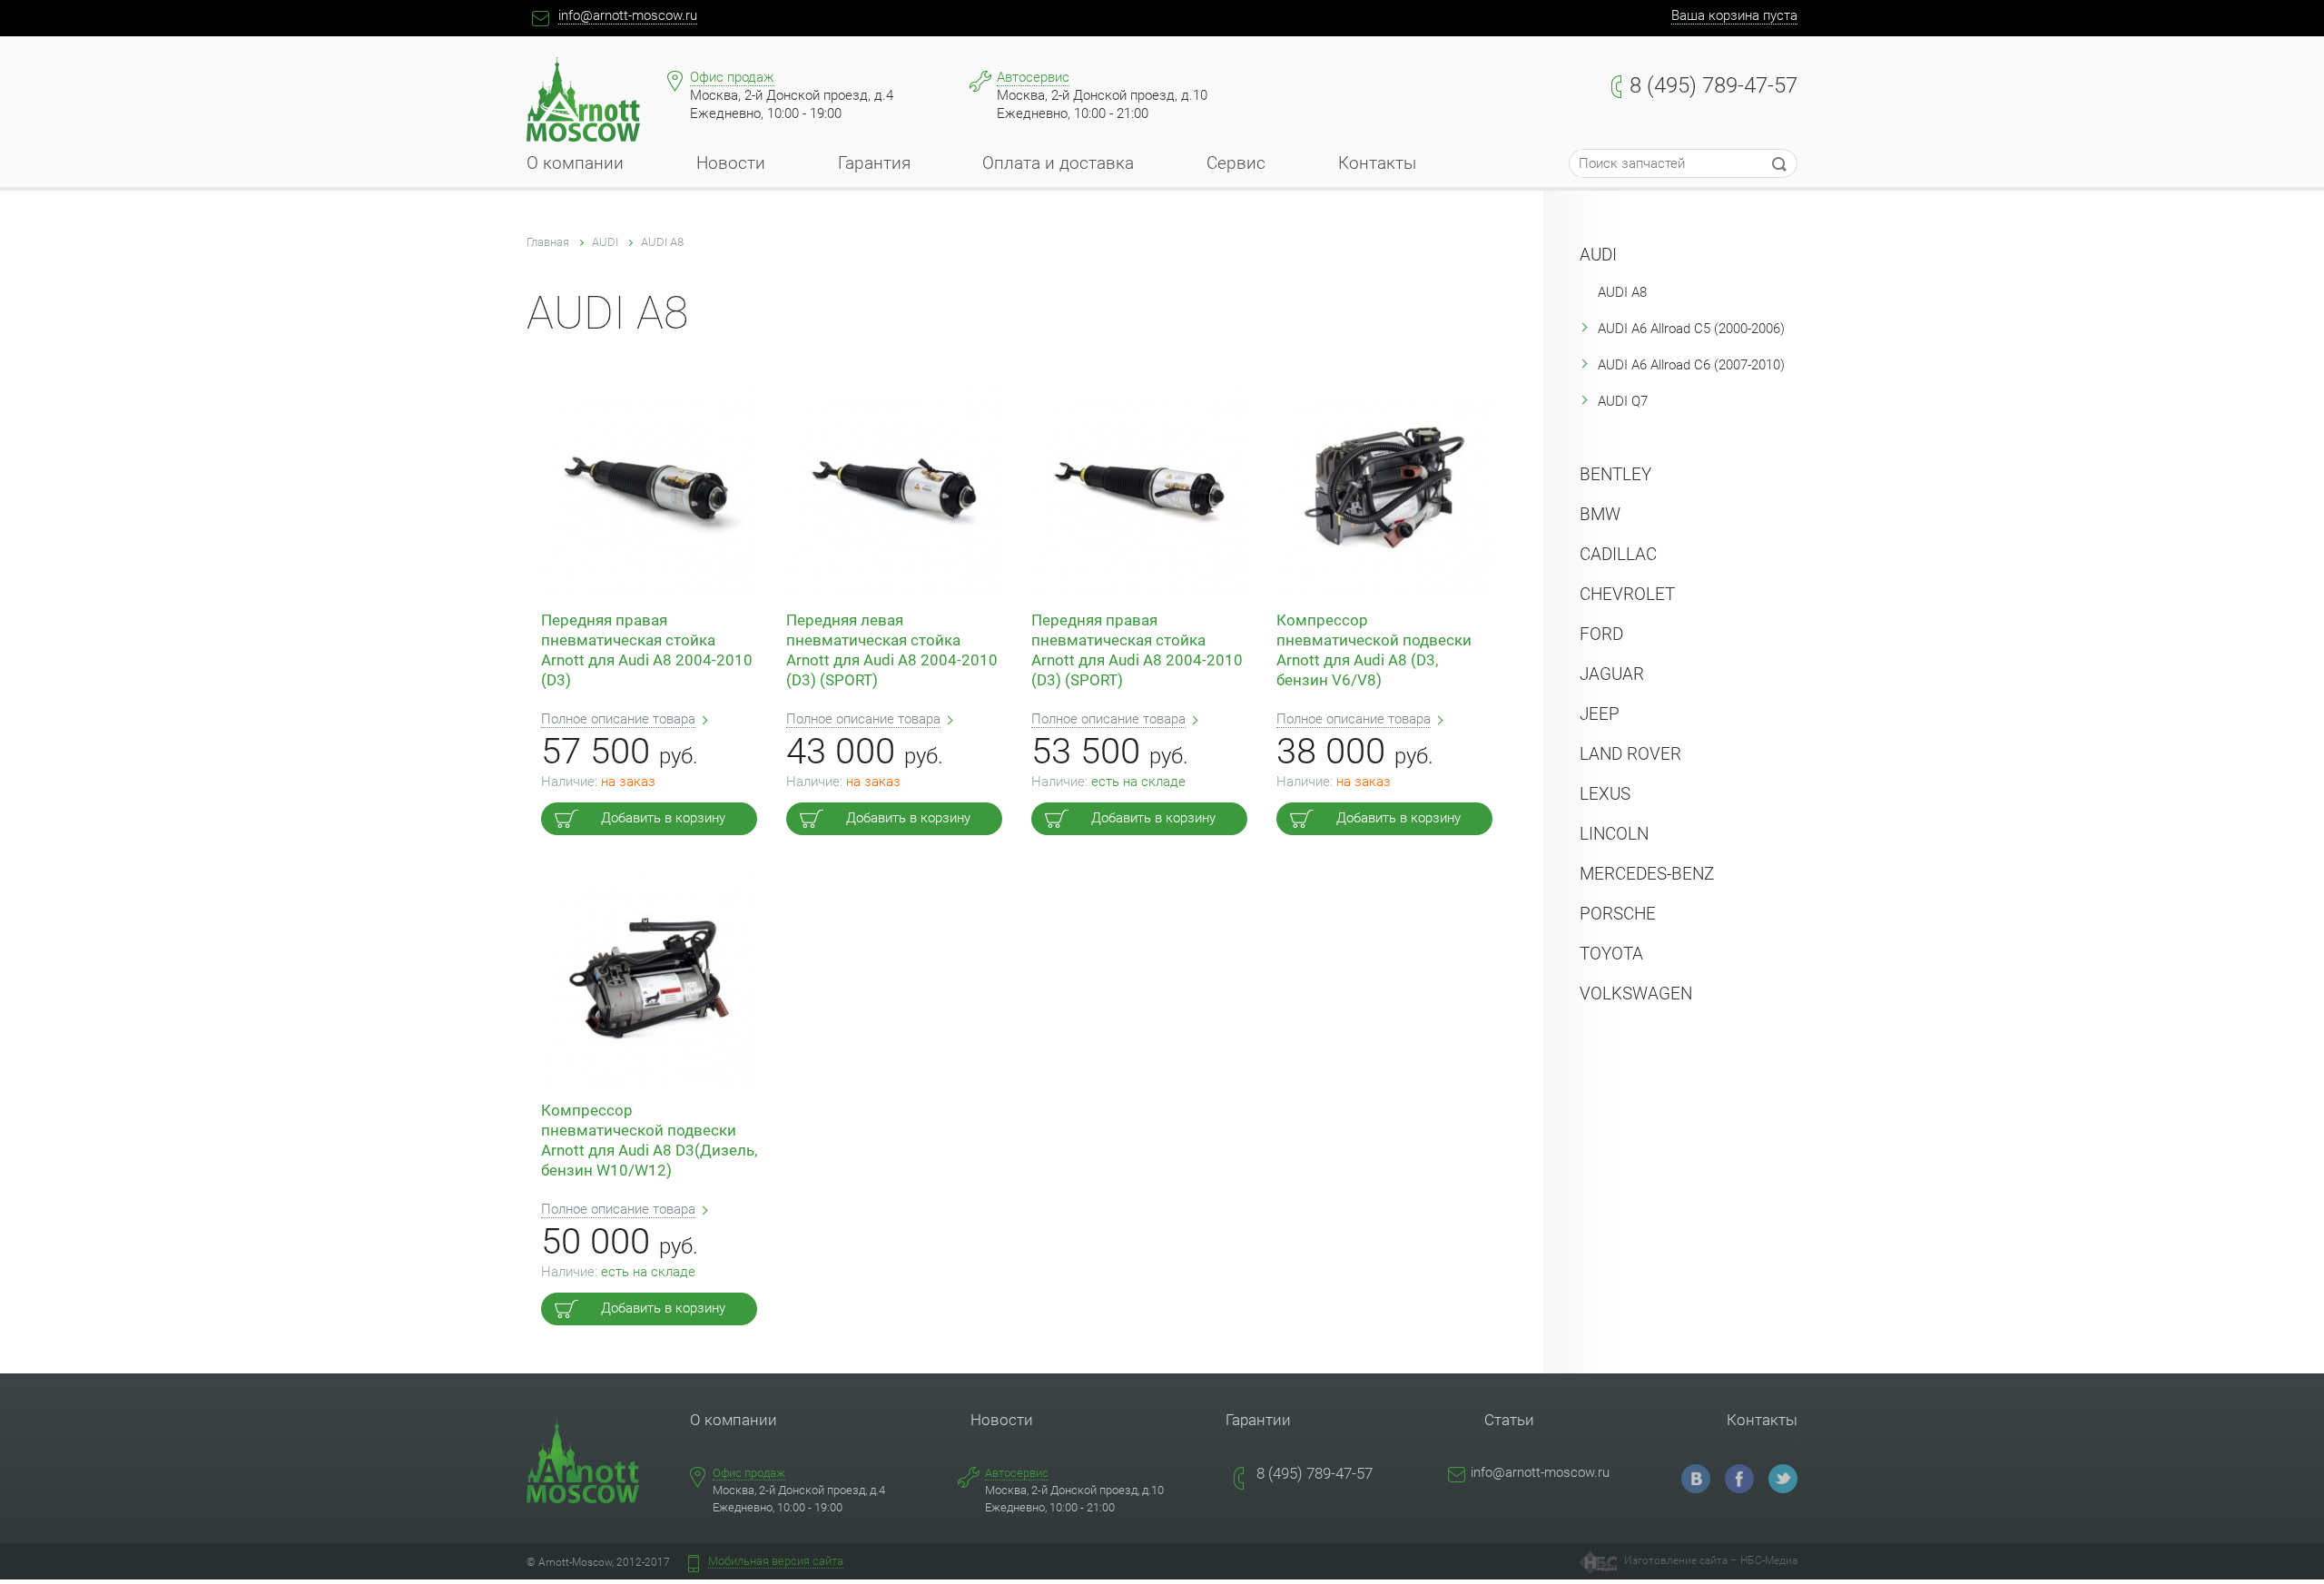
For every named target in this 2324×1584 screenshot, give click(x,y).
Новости (731, 168)
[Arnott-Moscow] (1696, 1479)
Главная (548, 242)
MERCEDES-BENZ (1647, 874)
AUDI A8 (662, 242)
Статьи (1509, 1420)
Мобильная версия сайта (776, 1561)
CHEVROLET (1627, 594)
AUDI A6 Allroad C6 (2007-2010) (1691, 365)
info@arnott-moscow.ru (628, 15)
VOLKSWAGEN (1636, 994)
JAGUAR (1612, 674)
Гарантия (874, 168)
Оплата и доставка (1058, 168)
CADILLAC (1618, 554)
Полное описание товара (618, 719)
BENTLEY (1615, 474)
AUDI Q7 (1623, 401)
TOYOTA (1611, 954)
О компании (575, 168)
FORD (1601, 634)
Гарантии (1258, 1420)
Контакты (1377, 168)
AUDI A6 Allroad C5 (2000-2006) (1691, 329)
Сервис (1236, 168)
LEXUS (1605, 794)
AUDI (605, 242)
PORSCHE (1618, 914)
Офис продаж (732, 77)
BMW (1600, 514)
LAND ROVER (1630, 754)
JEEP (1600, 714)
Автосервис (1033, 77)
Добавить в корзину (663, 818)
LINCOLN (1614, 834)
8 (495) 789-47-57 (1713, 85)
